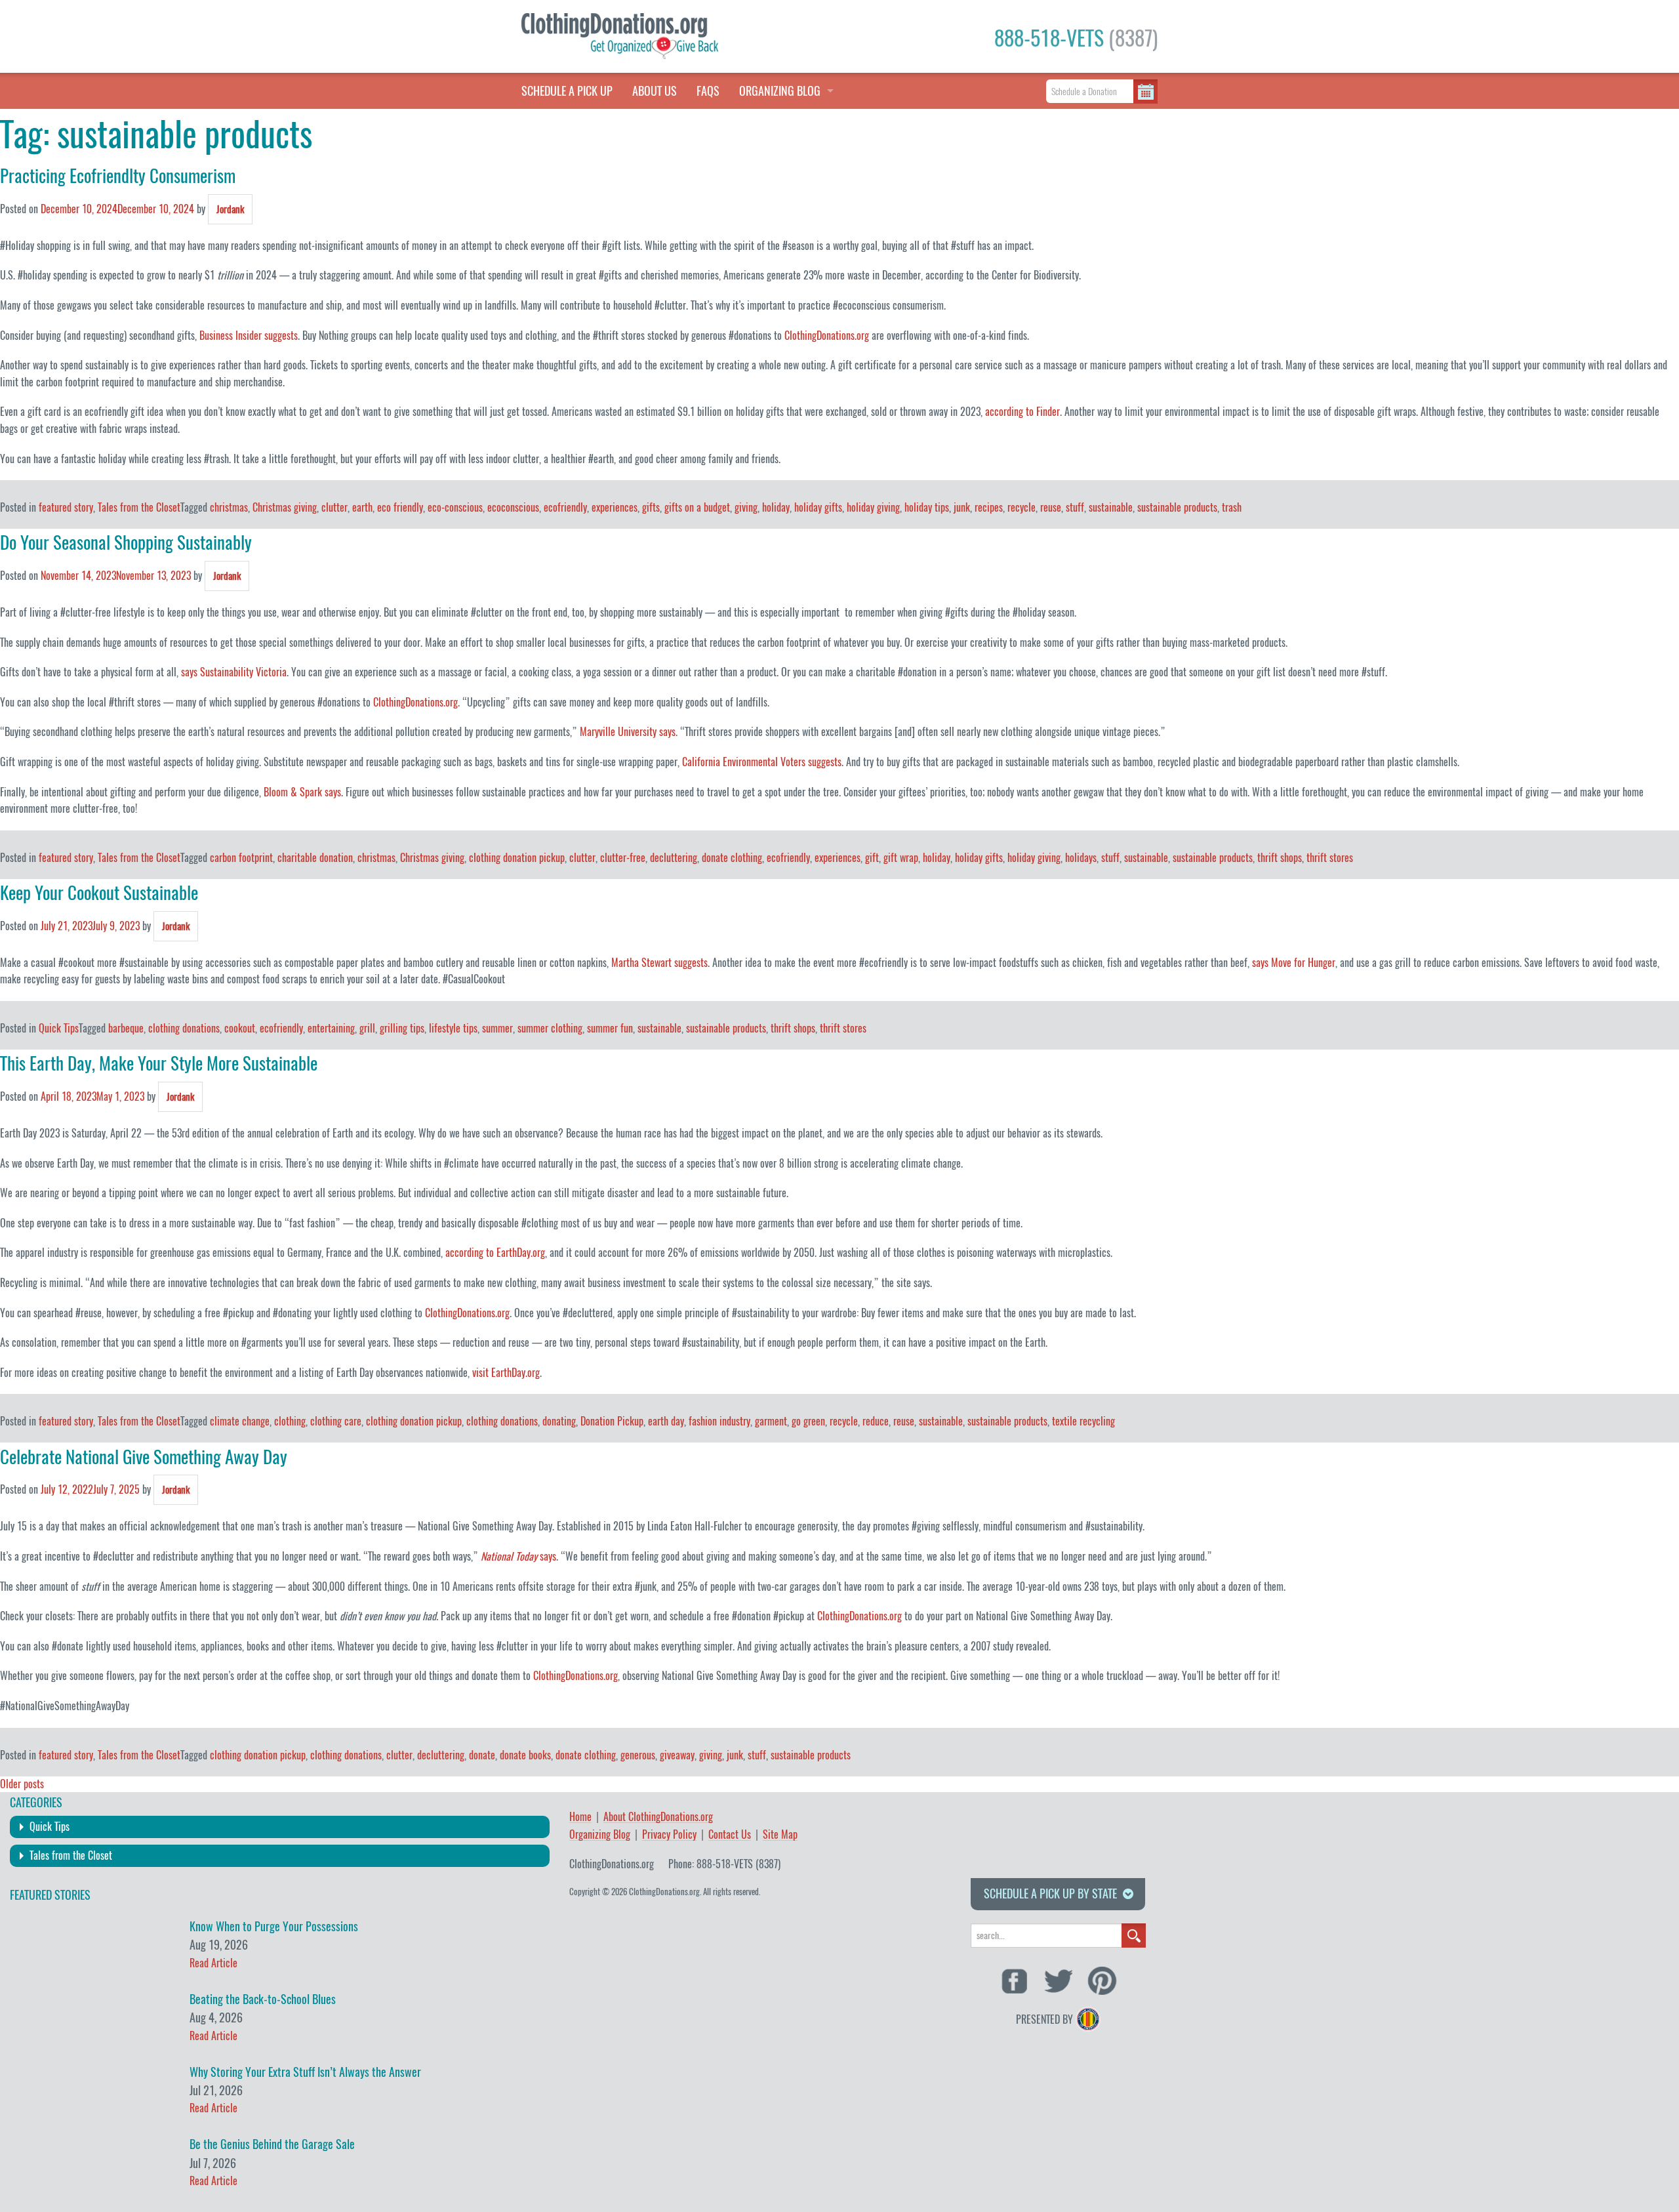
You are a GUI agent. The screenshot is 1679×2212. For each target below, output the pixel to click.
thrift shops (1280, 858)
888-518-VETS (1076, 38)
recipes (989, 507)
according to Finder (1022, 412)
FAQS (708, 91)
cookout (240, 1028)
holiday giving (873, 507)
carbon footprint (241, 858)
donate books (525, 1755)
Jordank (230, 209)
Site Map (780, 1835)
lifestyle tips (453, 1028)
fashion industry (719, 1421)
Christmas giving (285, 507)
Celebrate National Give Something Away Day (144, 1457)
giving (746, 507)
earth (362, 507)
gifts (651, 507)
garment (771, 1421)
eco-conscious (455, 507)
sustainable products (1177, 507)
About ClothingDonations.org (658, 1817)
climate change (240, 1421)
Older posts (22, 1784)
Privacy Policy (669, 1835)
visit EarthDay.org (506, 1373)
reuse (1051, 507)
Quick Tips (59, 1028)
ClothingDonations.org (827, 336)
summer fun (610, 1028)
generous (638, 1755)
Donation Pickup (612, 1421)
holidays (1081, 858)
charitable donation (315, 858)
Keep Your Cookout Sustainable (99, 893)
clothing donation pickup (517, 858)
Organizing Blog (600, 1835)
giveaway (677, 1755)
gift (872, 858)
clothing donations (184, 1028)
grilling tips (402, 1028)
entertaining (331, 1028)
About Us (655, 91)
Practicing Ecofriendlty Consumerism (118, 176)
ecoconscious (513, 507)
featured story (66, 507)
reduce (876, 1421)
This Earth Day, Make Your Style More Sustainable (159, 1063)
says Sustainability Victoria (234, 672)
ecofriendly (565, 507)
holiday (776, 507)
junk (962, 507)
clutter (334, 507)
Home (580, 1817)
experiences (615, 507)
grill (367, 1028)
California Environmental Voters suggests (762, 762)
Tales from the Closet (139, 507)
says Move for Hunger (1294, 963)
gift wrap (901, 858)
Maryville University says (628, 732)
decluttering (674, 858)
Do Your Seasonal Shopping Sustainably (126, 543)
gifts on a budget (697, 507)
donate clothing (732, 858)
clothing (290, 1421)
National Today (510, 1556)
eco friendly (400, 507)
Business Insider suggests (249, 336)
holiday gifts (818, 507)
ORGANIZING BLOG (780, 91)
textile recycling (1083, 1421)
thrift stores (1330, 858)
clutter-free (623, 858)
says (548, 1556)
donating (559, 1421)
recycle (1022, 507)
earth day (666, 1421)
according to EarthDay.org (495, 1253)
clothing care (336, 1421)
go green (808, 1421)
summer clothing (550, 1028)
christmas (229, 507)
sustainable (1111, 507)
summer (497, 1028)
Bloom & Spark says (302, 792)
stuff (1075, 507)
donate (482, 1755)
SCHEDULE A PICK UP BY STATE (1050, 1894)
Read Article (213, 1963)
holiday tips (927, 507)
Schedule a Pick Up (567, 91)
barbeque (126, 1028)
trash (1232, 507)
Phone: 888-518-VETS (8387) (724, 1864)
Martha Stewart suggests (659, 963)
